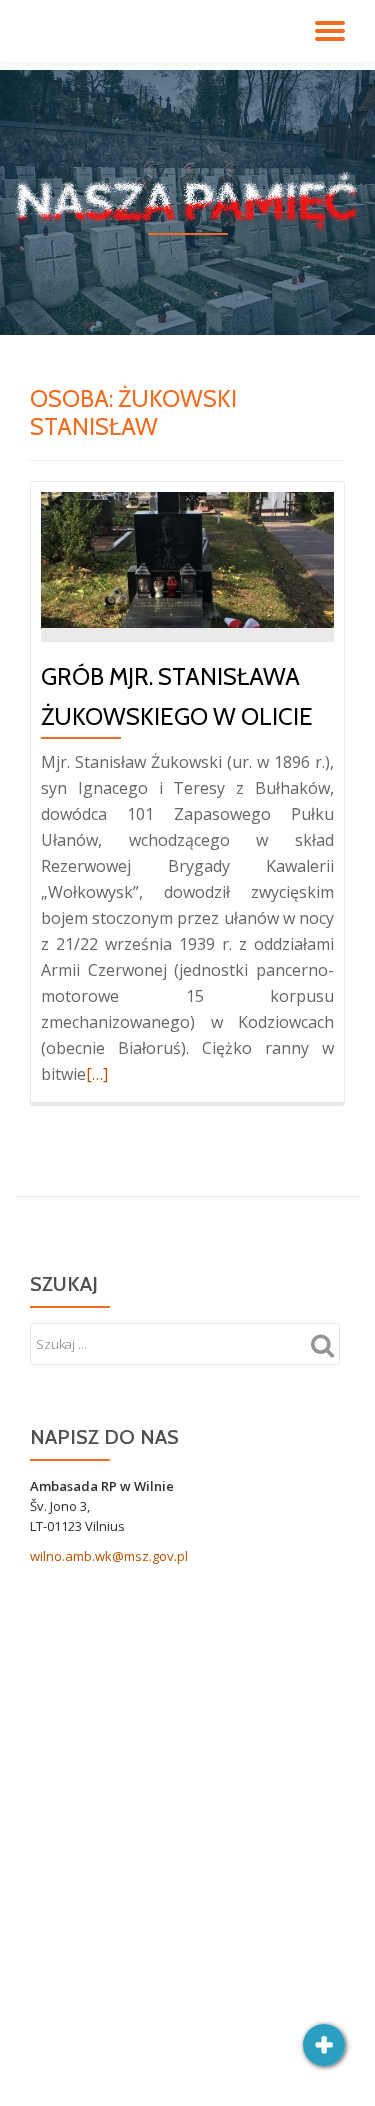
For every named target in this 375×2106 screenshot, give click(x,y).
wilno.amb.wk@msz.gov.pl (109, 1556)
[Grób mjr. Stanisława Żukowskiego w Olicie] (187, 559)
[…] (97, 1074)
